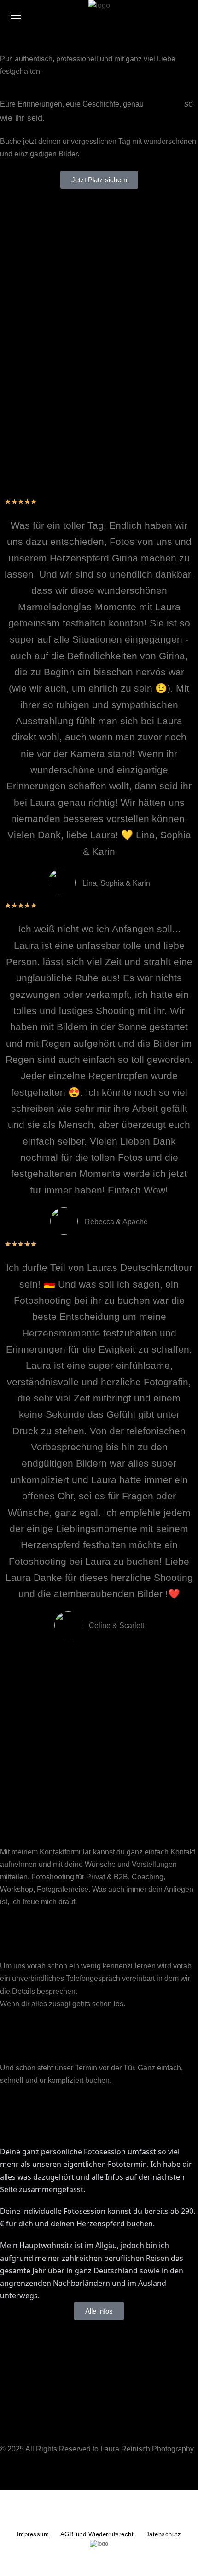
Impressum (33, 2534)
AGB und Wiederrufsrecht (97, 2534)
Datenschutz (163, 2534)
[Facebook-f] (12, 2475)
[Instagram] (36, 2475)
